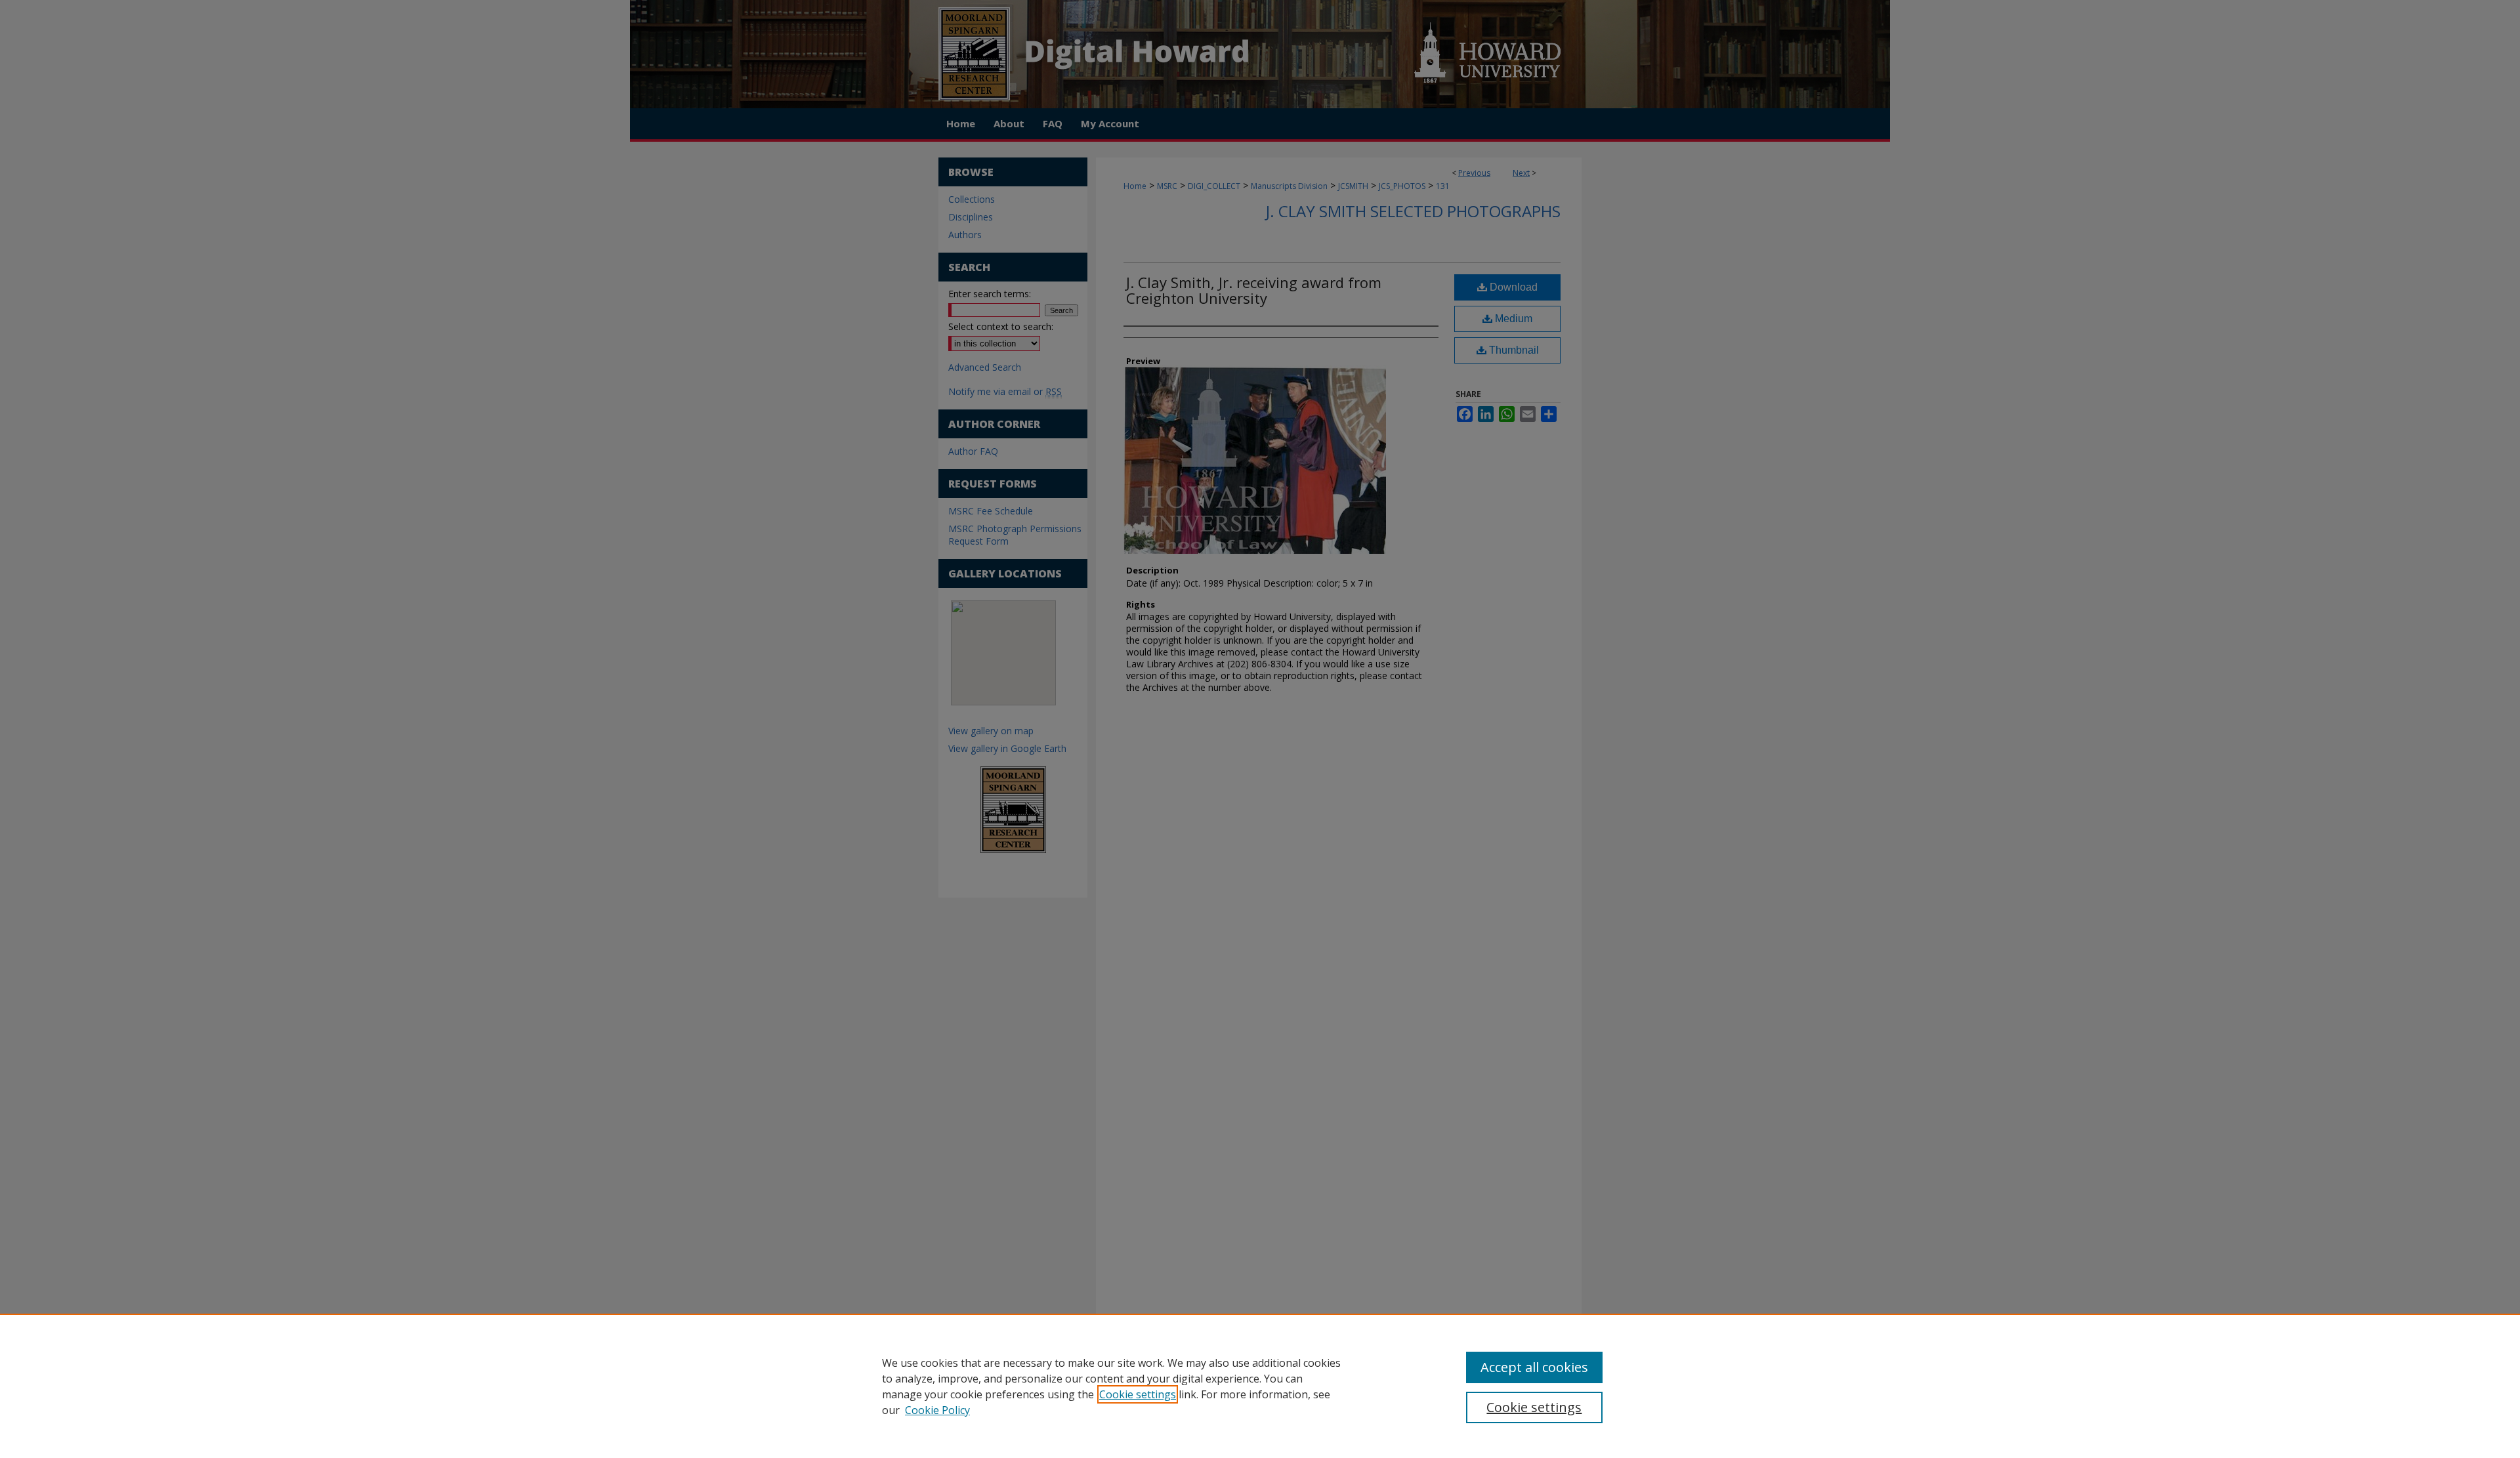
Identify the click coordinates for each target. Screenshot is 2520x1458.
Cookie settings (1138, 1394)
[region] (1260, 1386)
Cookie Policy (937, 1410)
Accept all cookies (1534, 1367)
